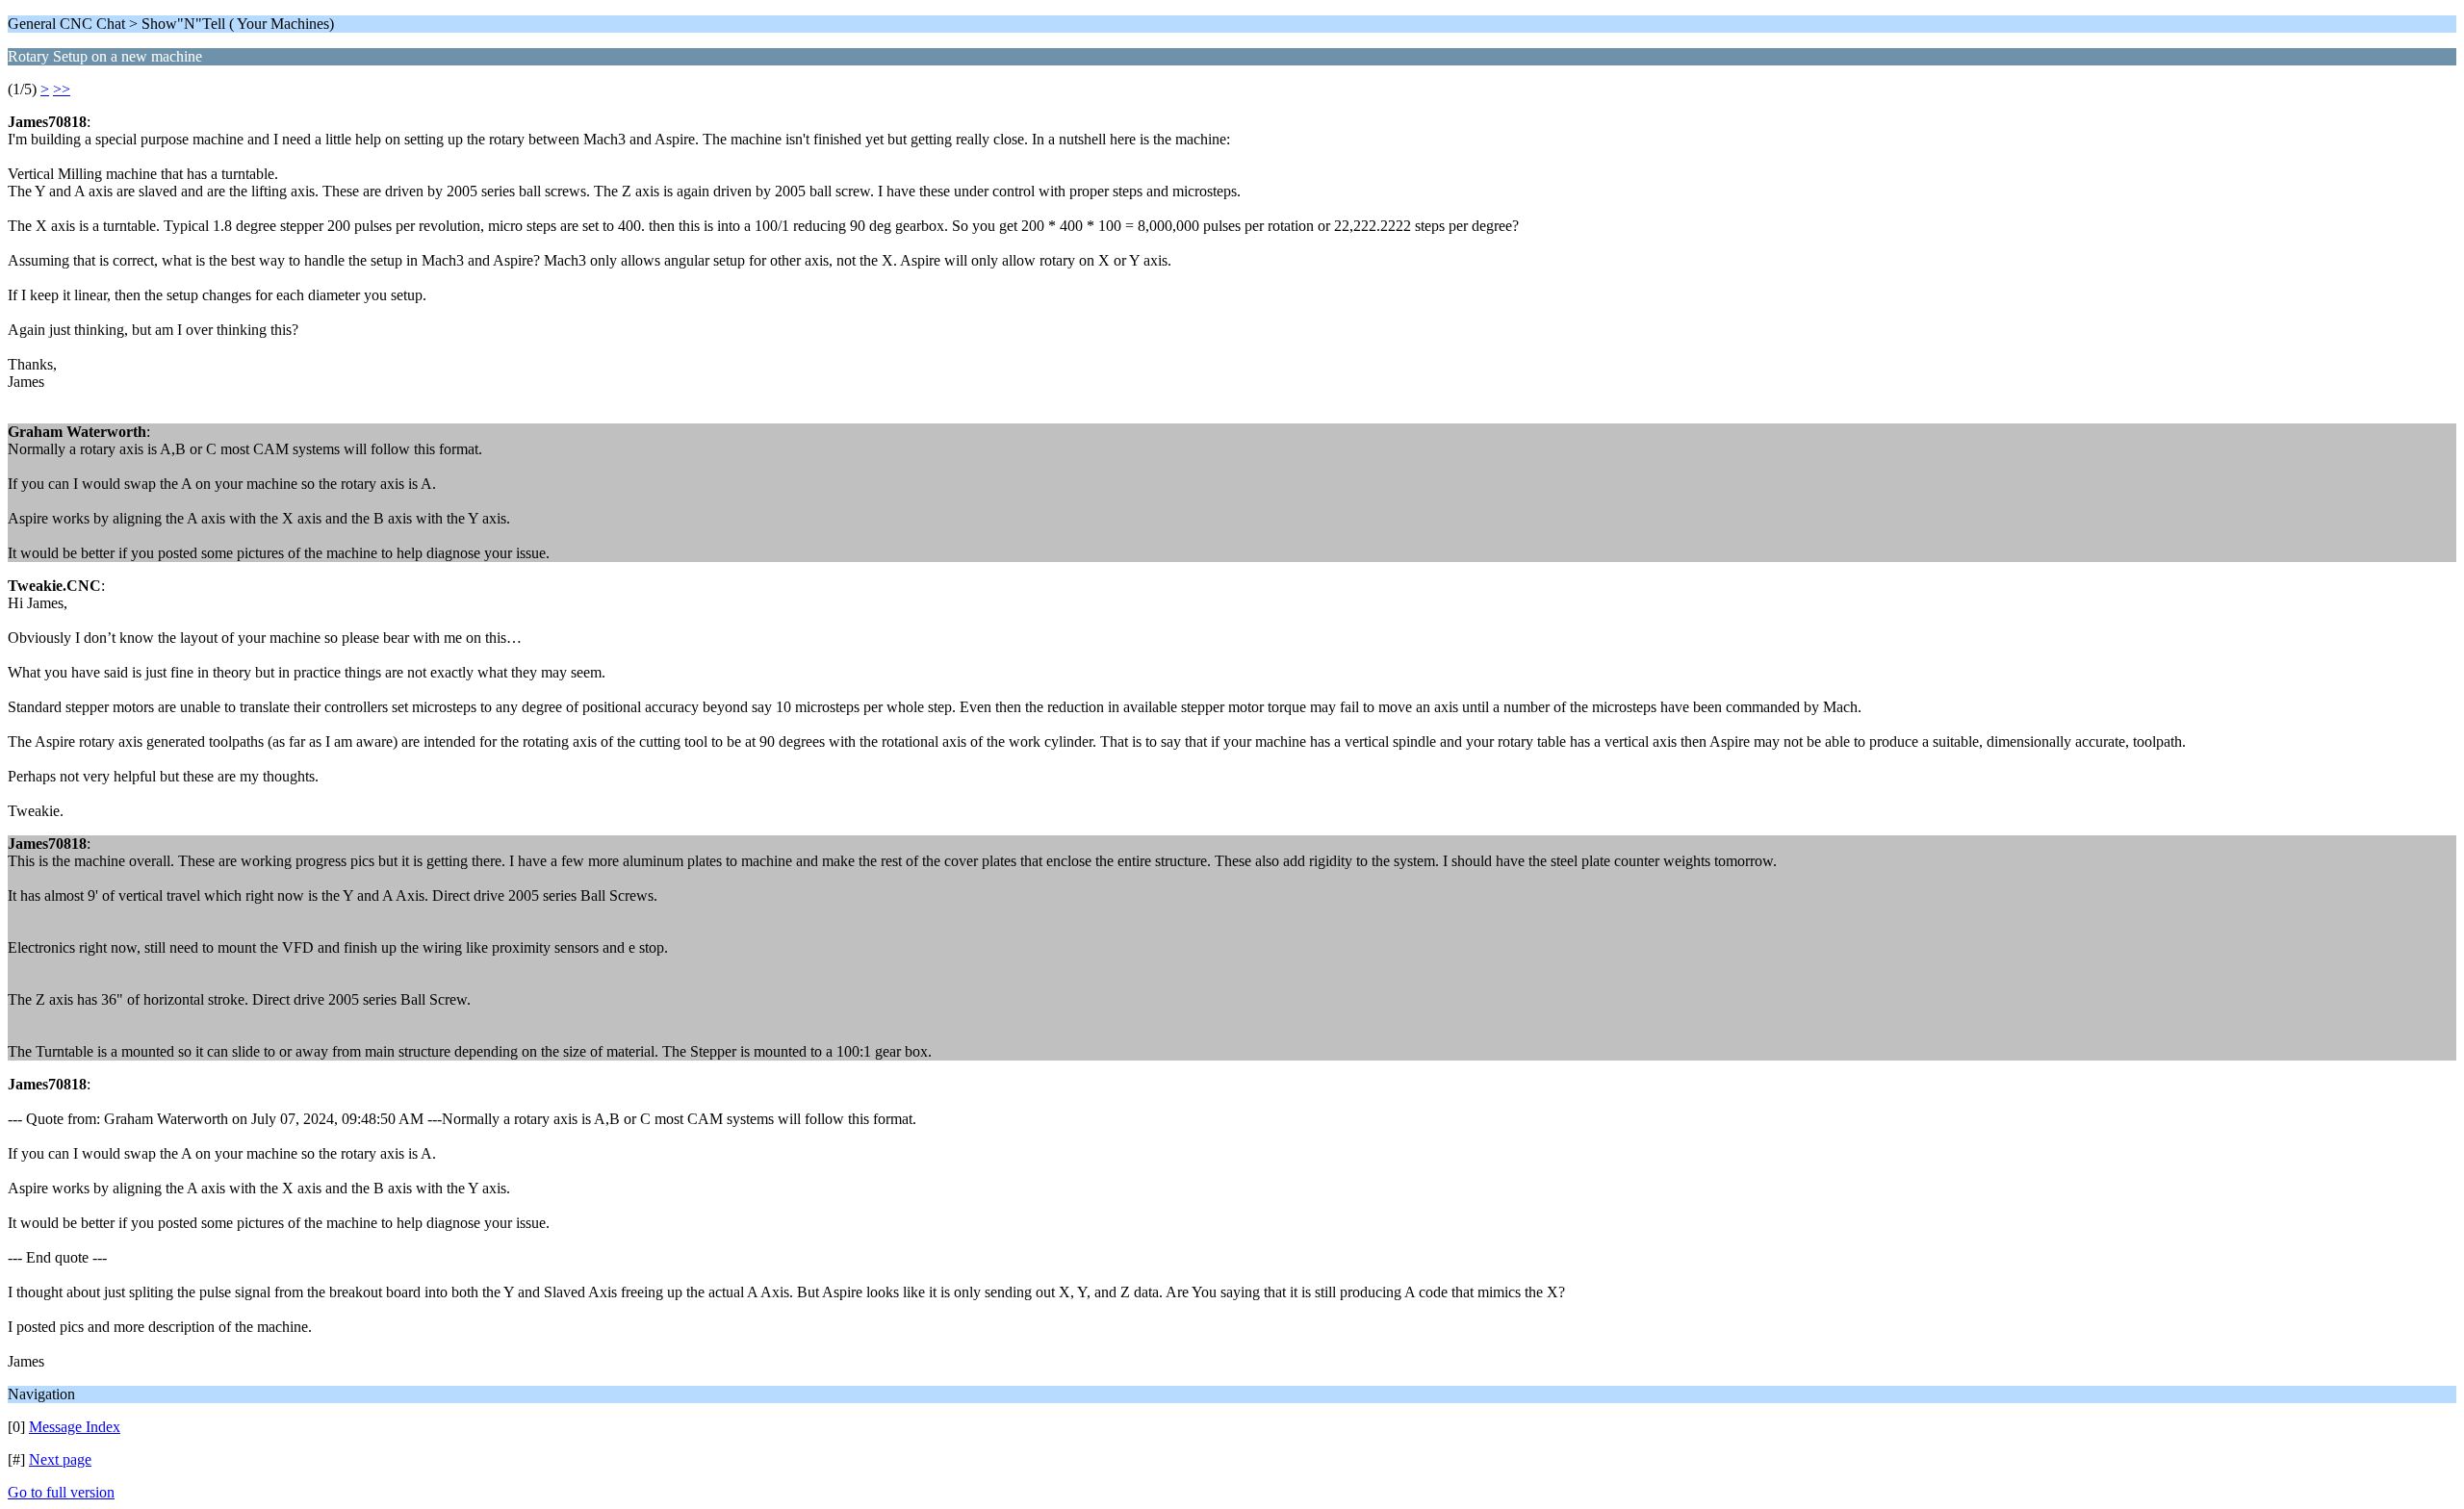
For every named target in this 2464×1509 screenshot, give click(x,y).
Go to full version (61, 1492)
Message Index (75, 1427)
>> (62, 89)
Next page (60, 1459)
